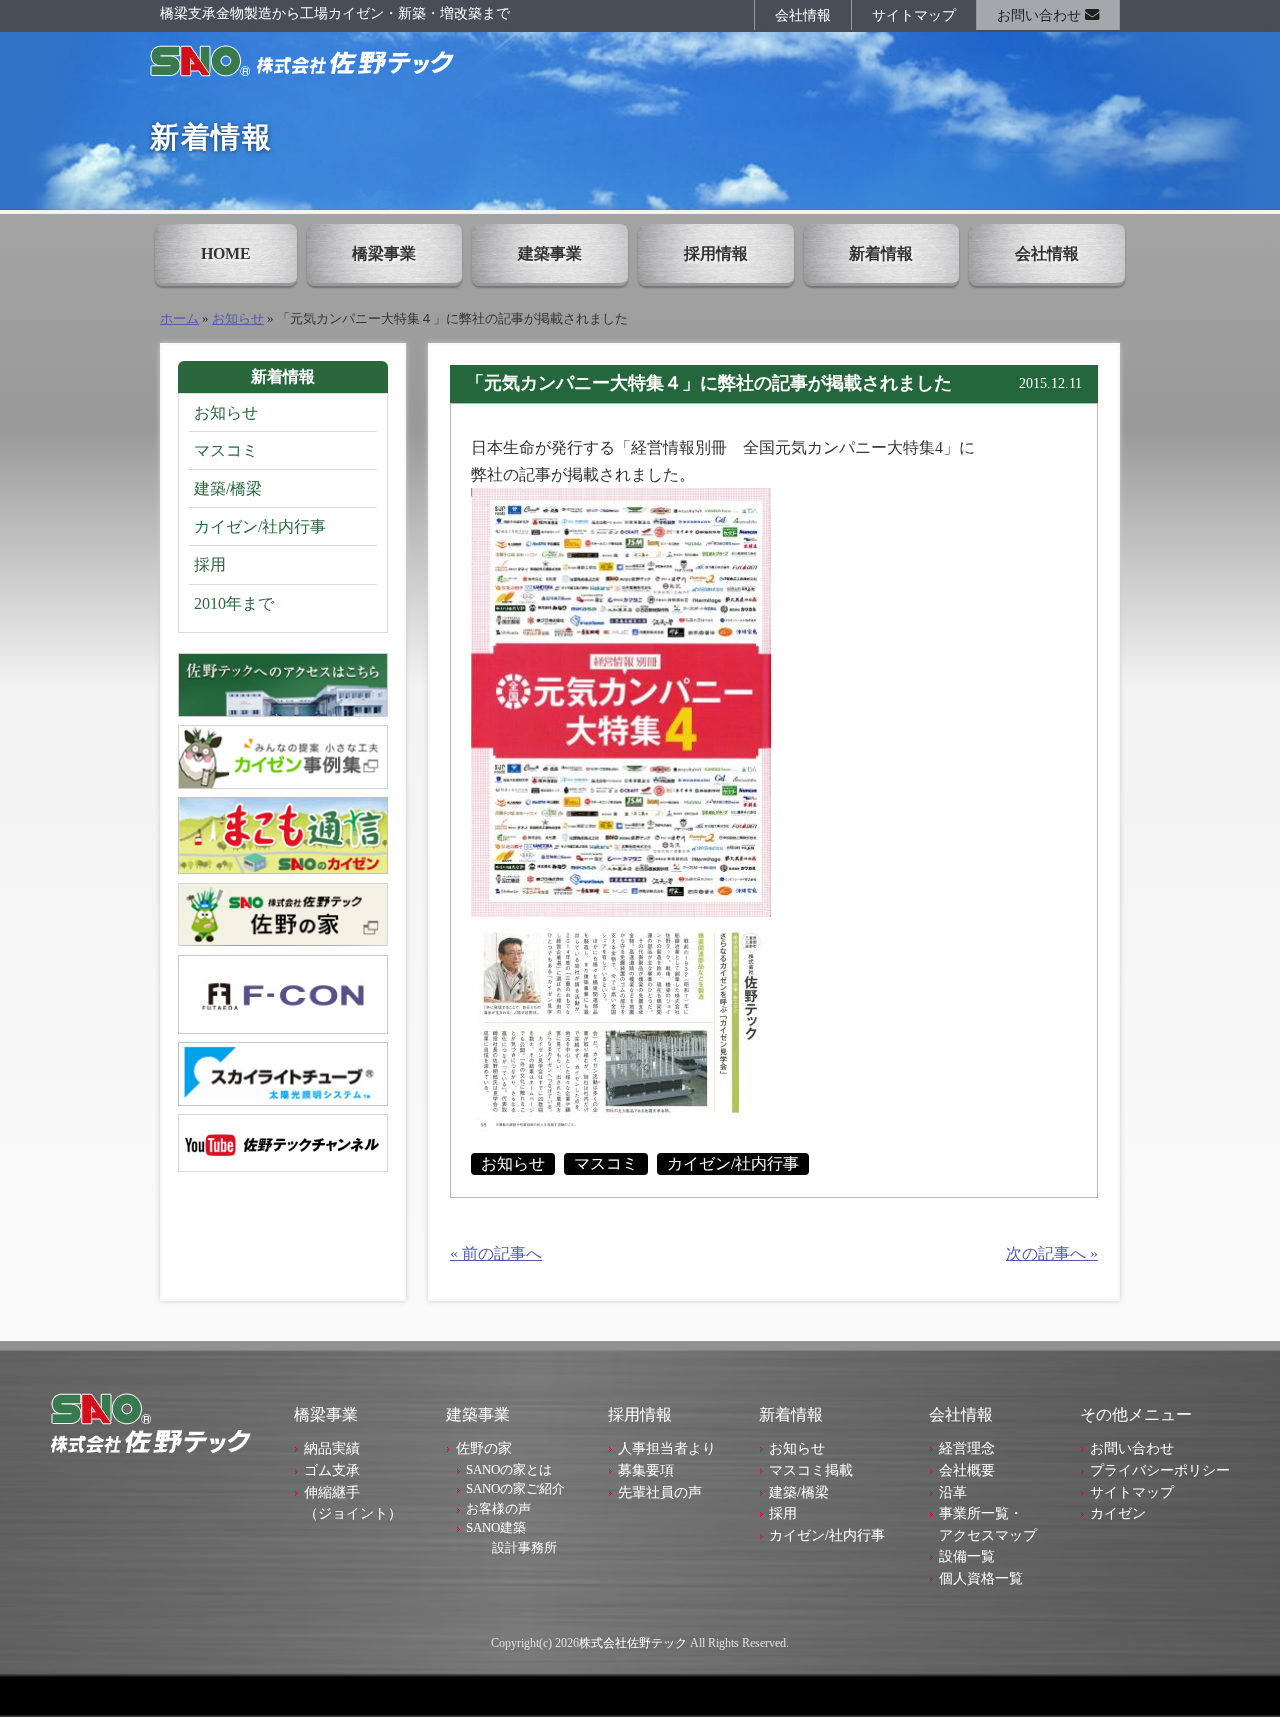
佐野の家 (484, 1448)
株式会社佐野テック (633, 1643)
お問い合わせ (1041, 15)
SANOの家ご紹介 (515, 1488)
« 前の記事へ (496, 1253)
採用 (210, 564)
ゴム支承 (332, 1470)
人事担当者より (667, 1448)
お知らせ (238, 319)
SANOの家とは (509, 1469)
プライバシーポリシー (1160, 1470)
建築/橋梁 (228, 488)
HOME (226, 253)
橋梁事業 (384, 253)
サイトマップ (914, 15)
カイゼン (1118, 1513)
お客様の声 (498, 1508)
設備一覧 (967, 1556)
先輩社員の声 (660, 1492)
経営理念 (967, 1448)
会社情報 (803, 15)
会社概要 (967, 1470)
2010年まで (234, 603)
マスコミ (606, 1163)
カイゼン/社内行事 (733, 1163)
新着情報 (881, 253)
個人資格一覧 (981, 1578)
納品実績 (332, 1448)
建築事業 (550, 253)
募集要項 (646, 1470)
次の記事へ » (1052, 1253)
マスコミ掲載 (811, 1470)
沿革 (953, 1492)
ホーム (179, 319)
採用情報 (716, 253)
